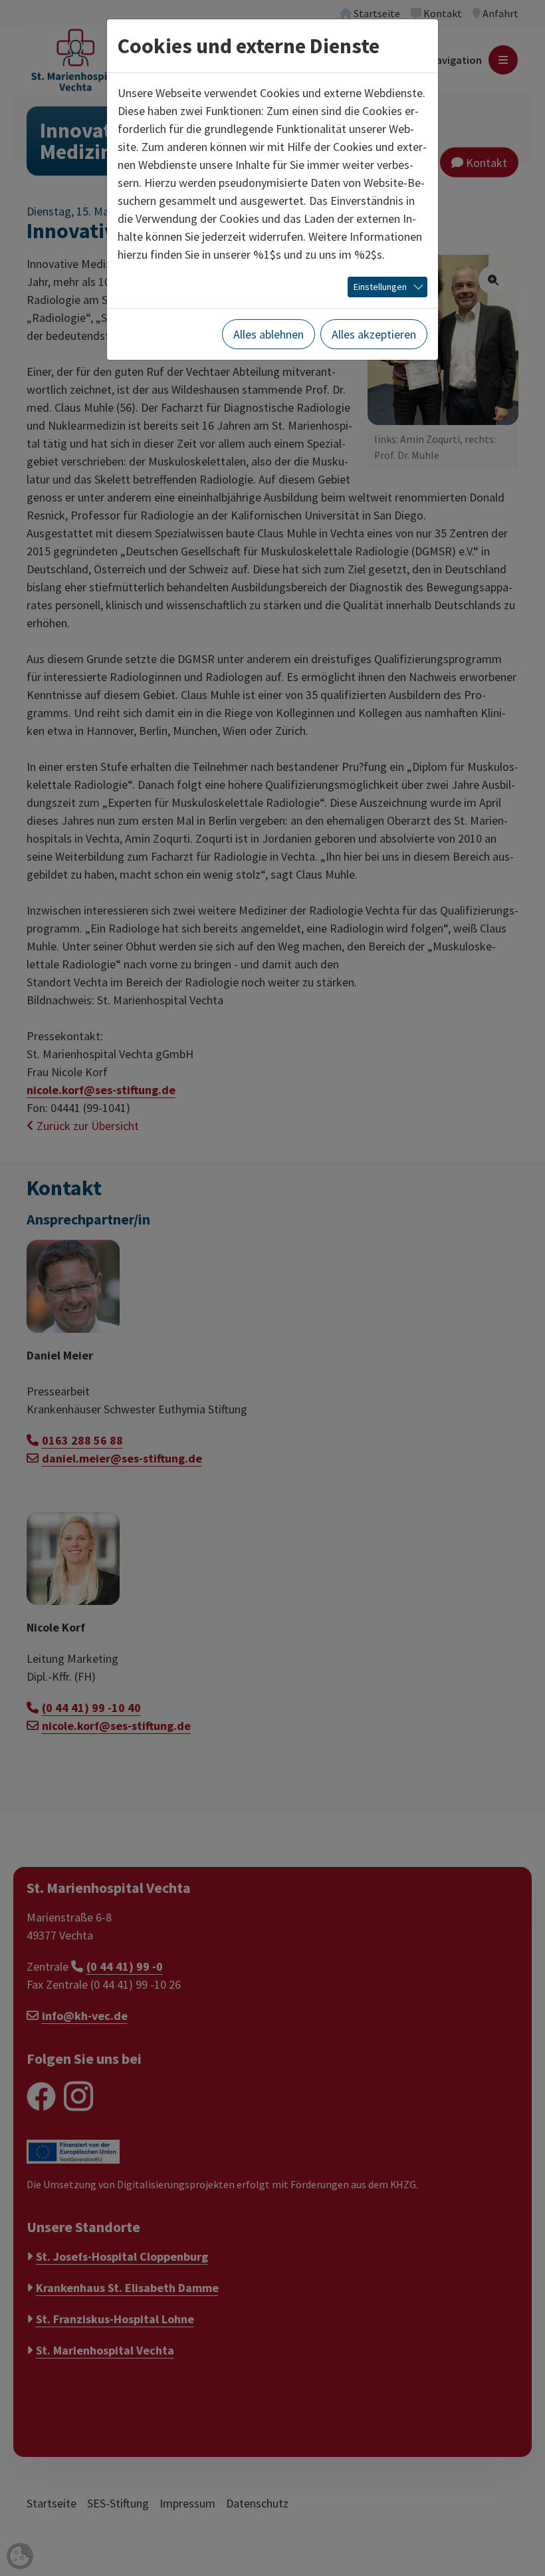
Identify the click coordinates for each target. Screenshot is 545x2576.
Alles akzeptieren (374, 334)
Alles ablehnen (269, 334)
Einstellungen (380, 287)
